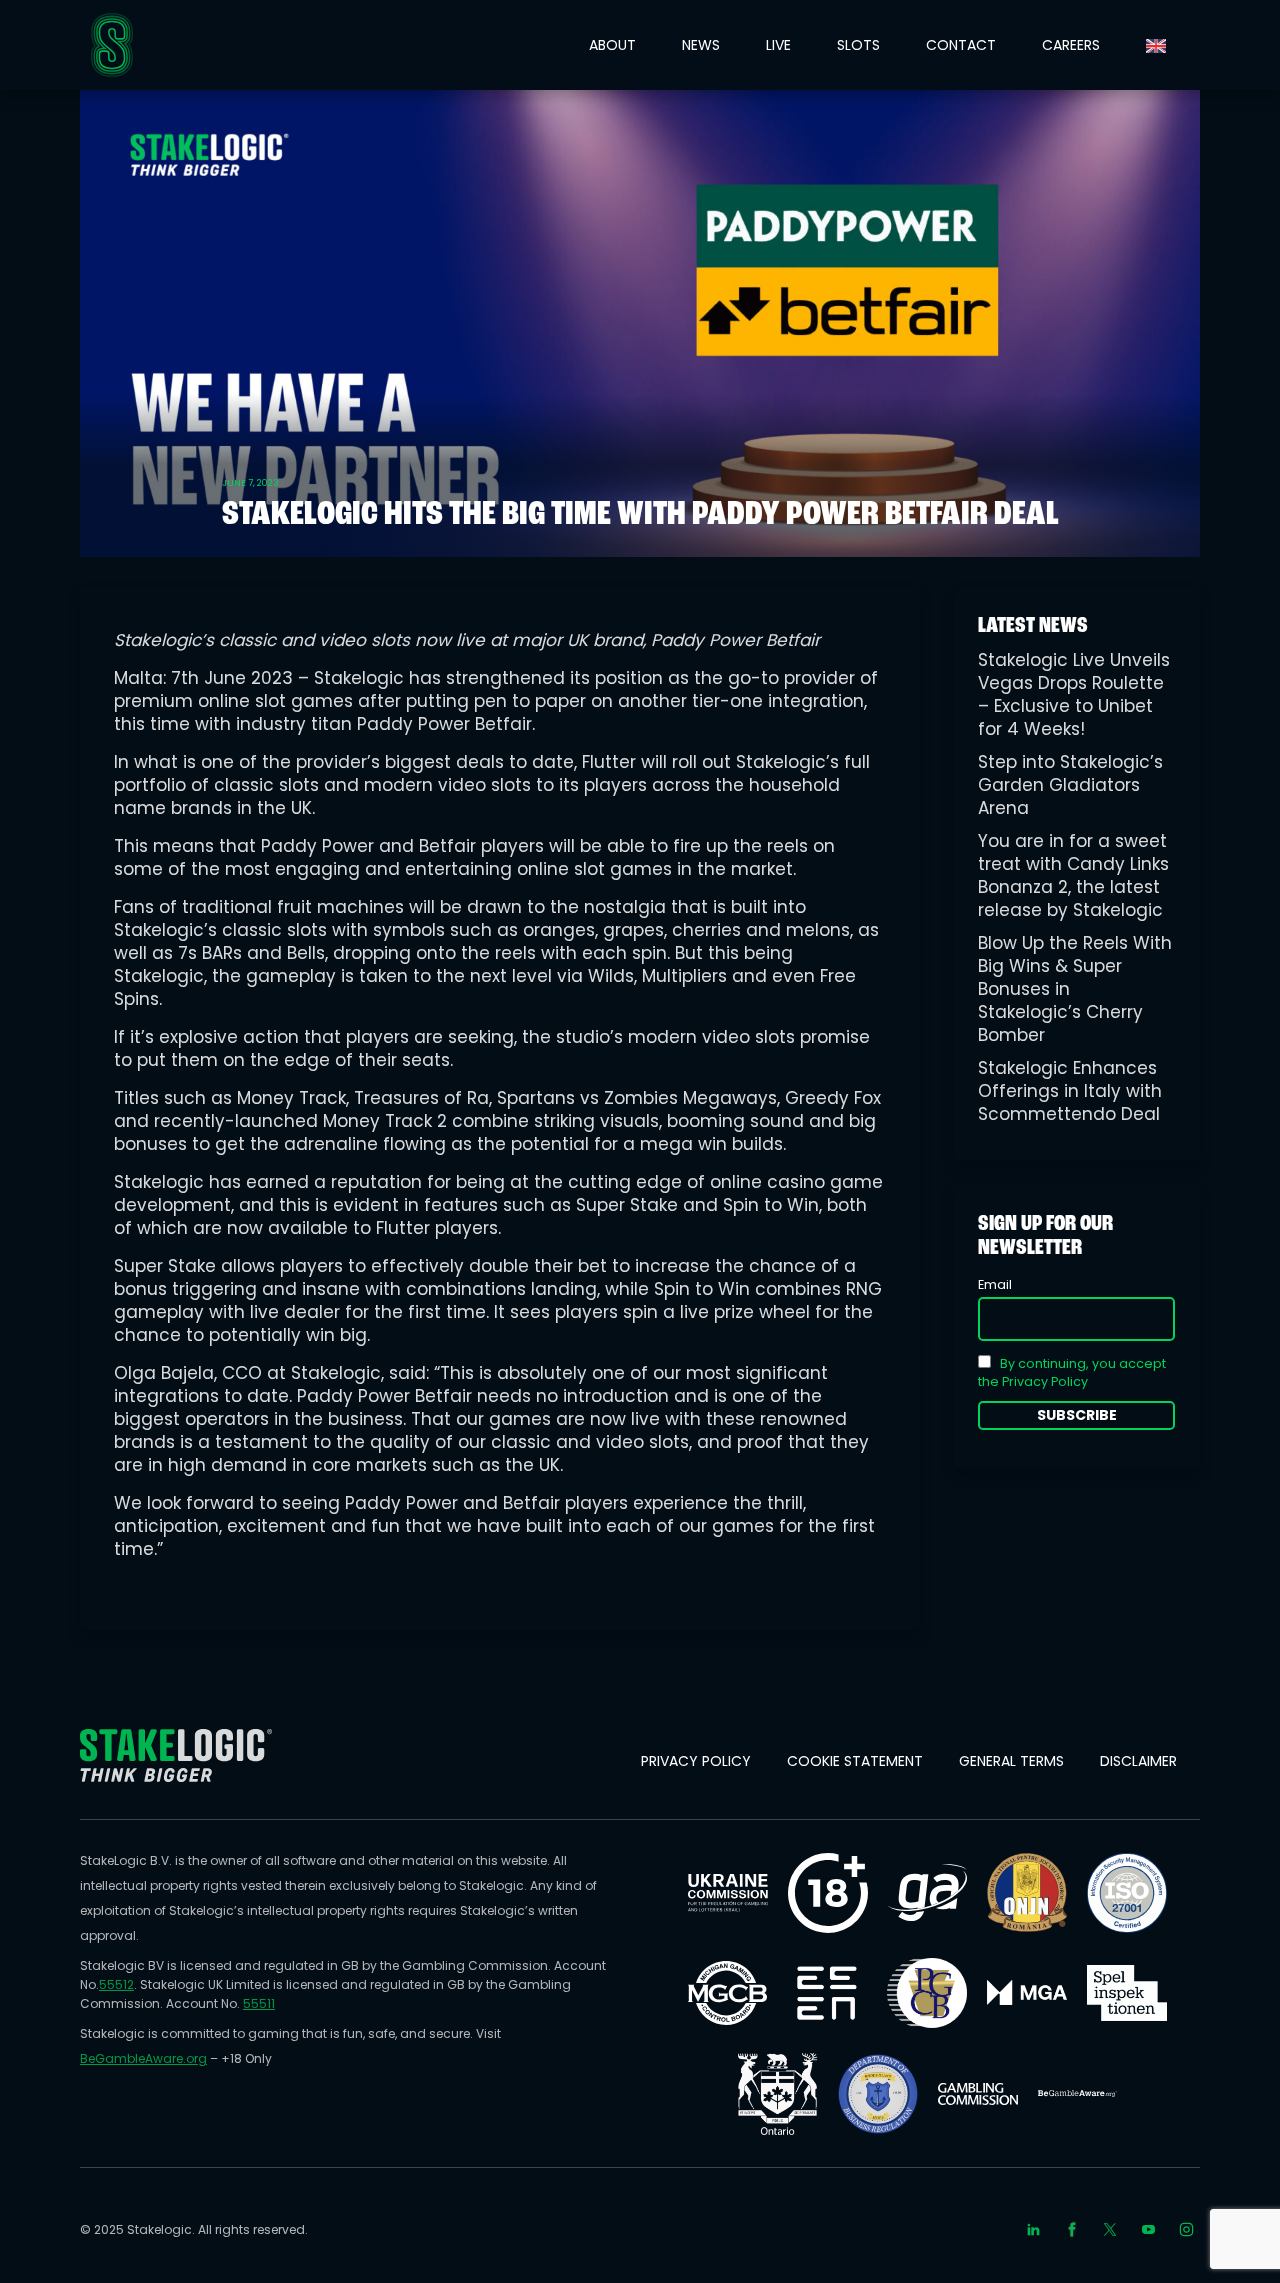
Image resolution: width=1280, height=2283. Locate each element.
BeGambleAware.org (143, 2058)
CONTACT (961, 45)
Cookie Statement (855, 1761)
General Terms (1011, 1761)
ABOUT (612, 45)
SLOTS (858, 45)
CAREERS (1071, 45)
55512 (116, 1984)
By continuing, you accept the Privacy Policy (1072, 1372)
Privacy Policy (696, 1761)
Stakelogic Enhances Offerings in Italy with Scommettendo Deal (1070, 1091)
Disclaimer (1138, 1761)
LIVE (778, 45)
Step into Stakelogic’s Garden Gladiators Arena (1070, 785)
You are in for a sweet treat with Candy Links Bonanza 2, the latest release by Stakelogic (1073, 875)
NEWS (701, 45)
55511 (259, 2003)
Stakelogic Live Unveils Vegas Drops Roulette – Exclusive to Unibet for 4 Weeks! (1074, 694)
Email (995, 1284)
